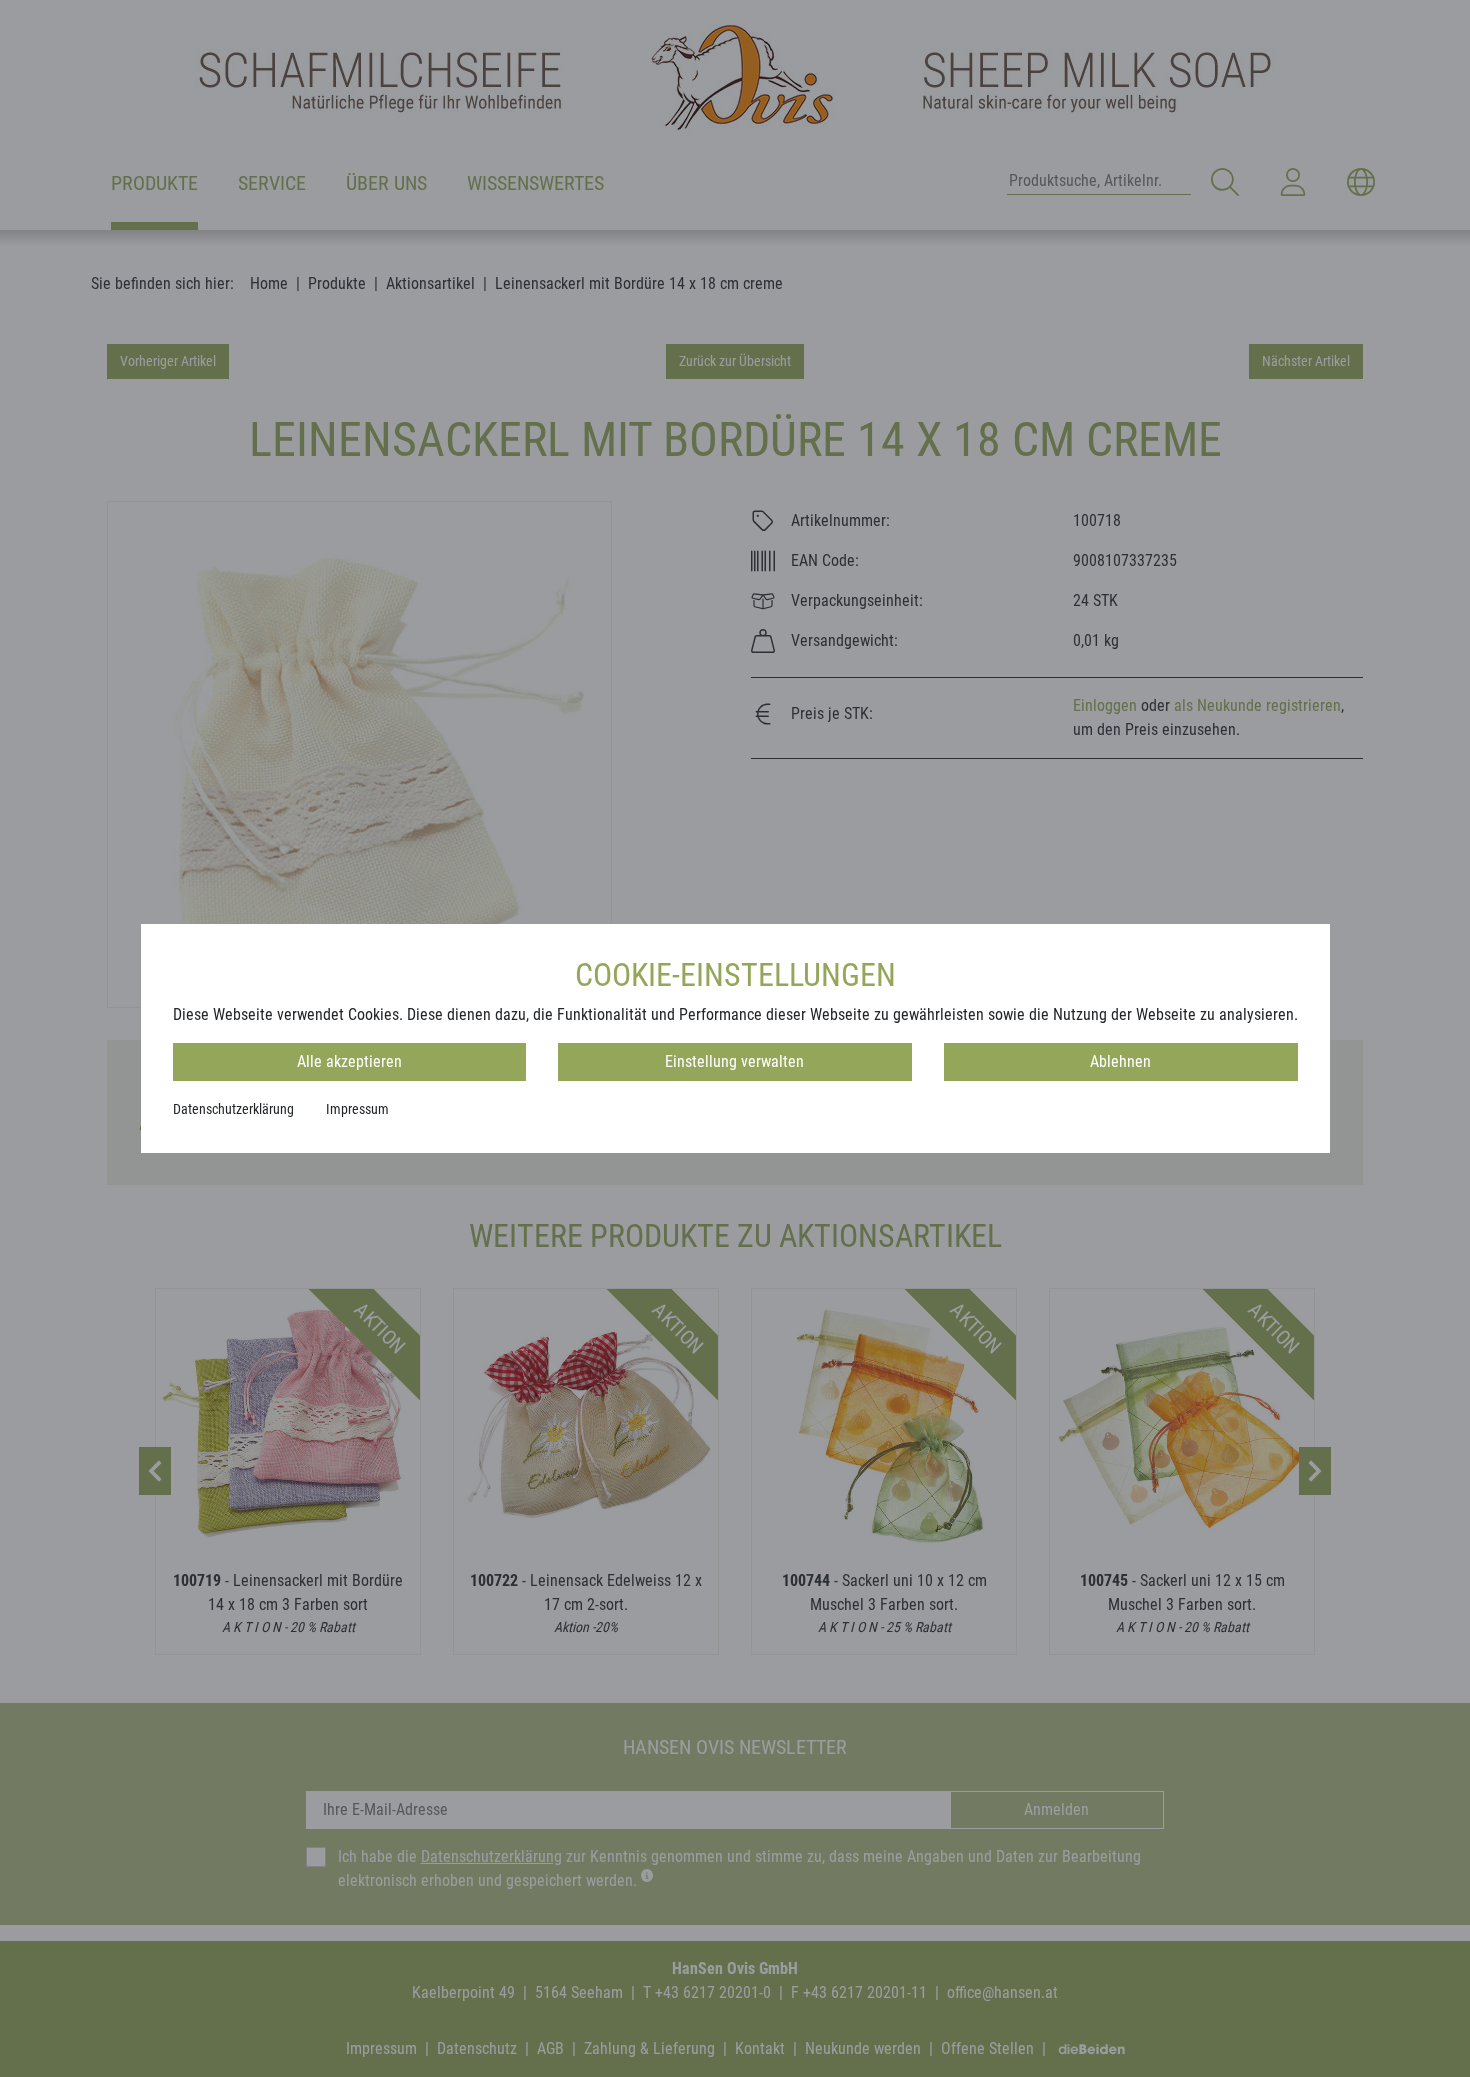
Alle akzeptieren (349, 1061)
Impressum (357, 1109)
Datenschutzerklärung (233, 1109)
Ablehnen (1120, 1061)
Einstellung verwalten (734, 1061)
